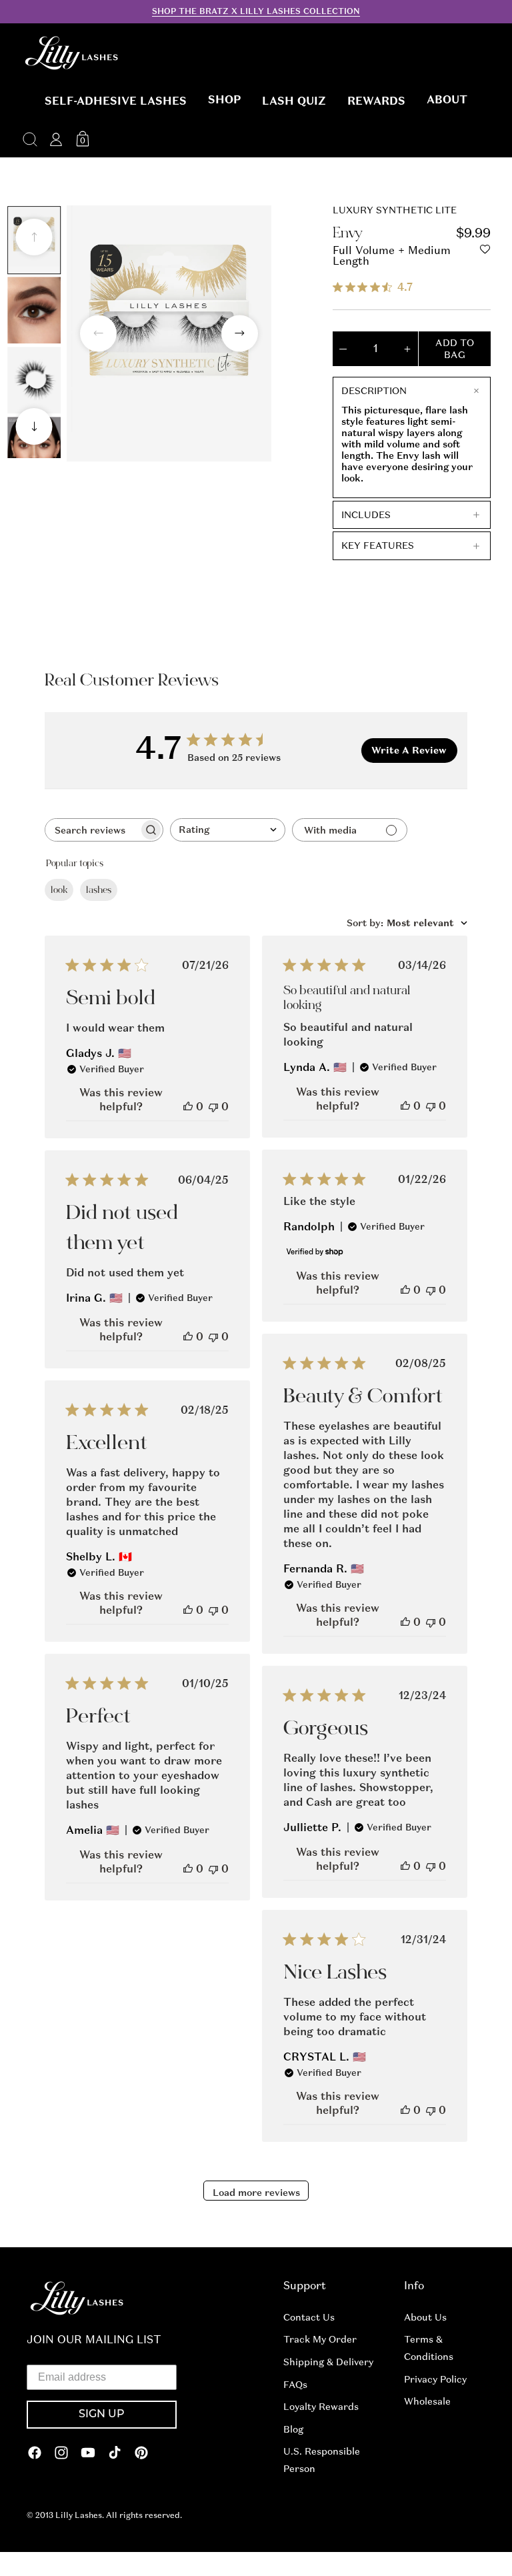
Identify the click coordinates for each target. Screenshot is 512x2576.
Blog (293, 2429)
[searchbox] (92, 830)
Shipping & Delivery (328, 2362)
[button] (116, 101)
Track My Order (320, 2339)
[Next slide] (34, 426)
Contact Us (309, 2317)
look (59, 890)
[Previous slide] (34, 237)
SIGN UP (102, 2415)
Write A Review (409, 750)
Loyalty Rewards (321, 2407)
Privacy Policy (435, 2379)
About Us (425, 2317)
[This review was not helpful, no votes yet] (213, 1107)
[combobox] (228, 830)
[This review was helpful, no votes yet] (188, 1107)
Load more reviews (256, 2193)
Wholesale (427, 2401)
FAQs (295, 2385)
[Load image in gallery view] (34, 310)
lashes (99, 890)
